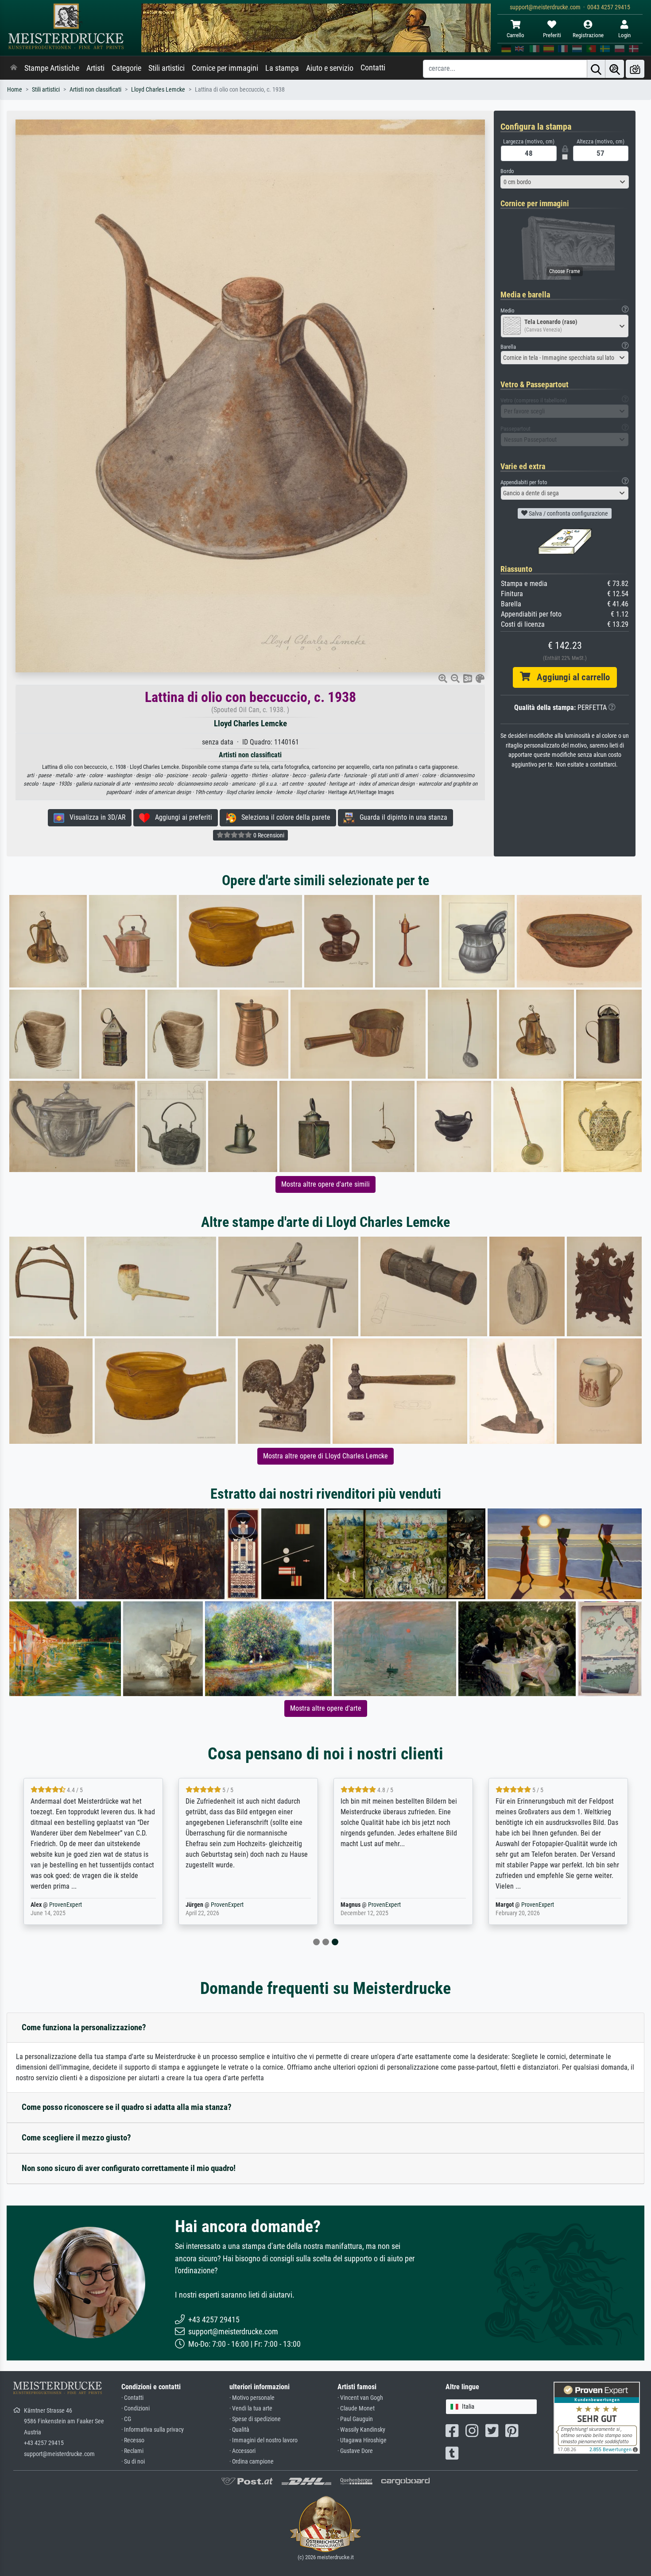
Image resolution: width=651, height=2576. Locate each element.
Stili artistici (167, 68)
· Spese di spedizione (255, 2419)
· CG (126, 2419)
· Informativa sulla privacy (153, 2430)
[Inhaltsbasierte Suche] (615, 69)
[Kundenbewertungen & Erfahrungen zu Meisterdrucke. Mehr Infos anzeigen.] (597, 2417)
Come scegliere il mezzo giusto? (76, 2138)
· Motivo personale (252, 2398)
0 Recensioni (268, 835)
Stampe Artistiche (52, 68)
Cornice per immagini (225, 68)
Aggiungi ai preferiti (181, 817)
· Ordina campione (252, 2462)
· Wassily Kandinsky (361, 2430)
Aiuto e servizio (330, 68)
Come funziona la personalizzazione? (84, 2027)
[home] (14, 68)
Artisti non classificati (95, 90)
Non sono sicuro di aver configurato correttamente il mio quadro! (129, 2168)
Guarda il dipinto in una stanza (401, 817)
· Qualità (239, 2430)
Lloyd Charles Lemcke (158, 90)
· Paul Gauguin (355, 2419)
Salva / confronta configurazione (568, 513)
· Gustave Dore (355, 2451)
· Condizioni (136, 2408)
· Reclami (132, 2451)
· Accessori (242, 2451)
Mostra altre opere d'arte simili (325, 1184)
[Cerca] (596, 69)
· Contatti (132, 2398)
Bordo (507, 171)
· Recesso (133, 2440)
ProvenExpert (66, 1905)
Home (15, 90)
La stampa (282, 68)
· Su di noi (133, 2462)
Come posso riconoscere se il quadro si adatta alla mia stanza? (127, 2107)
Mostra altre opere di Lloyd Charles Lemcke (325, 1456)
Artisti (95, 68)
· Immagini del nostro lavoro (263, 2440)
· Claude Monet (356, 2408)
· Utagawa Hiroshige (362, 2440)
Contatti (373, 68)
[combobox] (565, 182)
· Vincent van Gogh (360, 2398)
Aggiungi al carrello (570, 677)
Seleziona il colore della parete (283, 817)
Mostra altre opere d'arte (326, 1708)
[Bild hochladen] (635, 69)
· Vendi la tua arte (251, 2408)
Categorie (126, 68)
